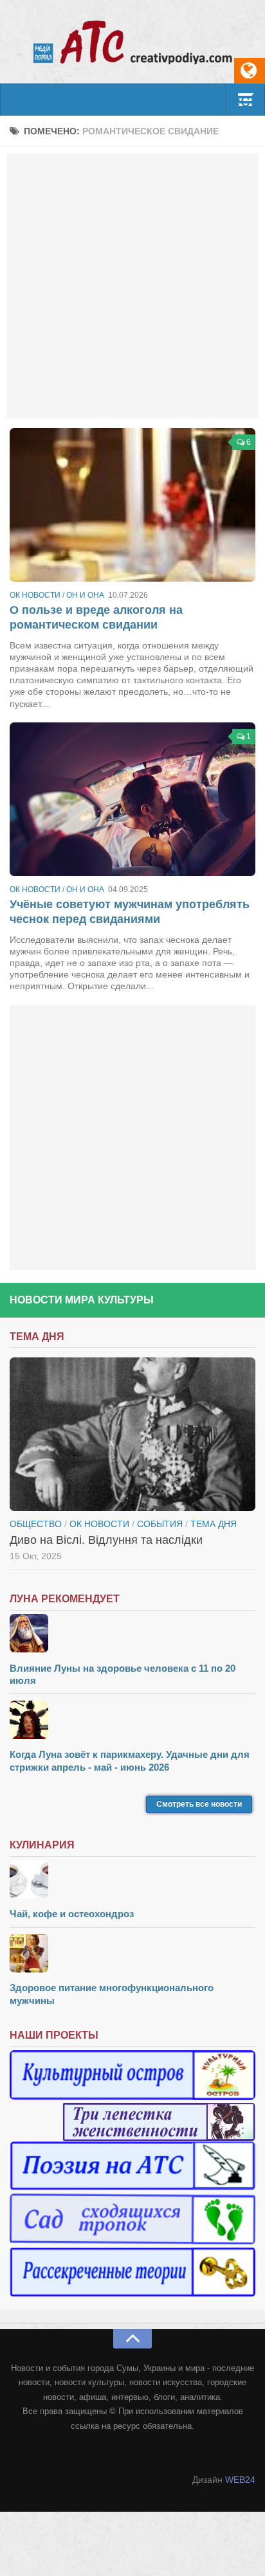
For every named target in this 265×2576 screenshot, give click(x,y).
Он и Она (85, 595)
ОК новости (35, 595)
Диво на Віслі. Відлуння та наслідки (106, 1540)
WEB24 (240, 2480)
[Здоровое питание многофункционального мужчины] (132, 1955)
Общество (36, 1524)
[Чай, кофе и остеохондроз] (132, 1881)
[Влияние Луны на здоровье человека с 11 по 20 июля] (132, 1635)
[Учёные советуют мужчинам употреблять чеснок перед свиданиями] (132, 799)
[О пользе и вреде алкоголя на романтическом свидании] (132, 505)
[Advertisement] (132, 286)
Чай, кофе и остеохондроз (72, 1914)
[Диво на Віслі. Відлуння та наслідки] (132, 1434)
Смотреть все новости (199, 1804)
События (160, 1524)
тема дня (214, 1524)
